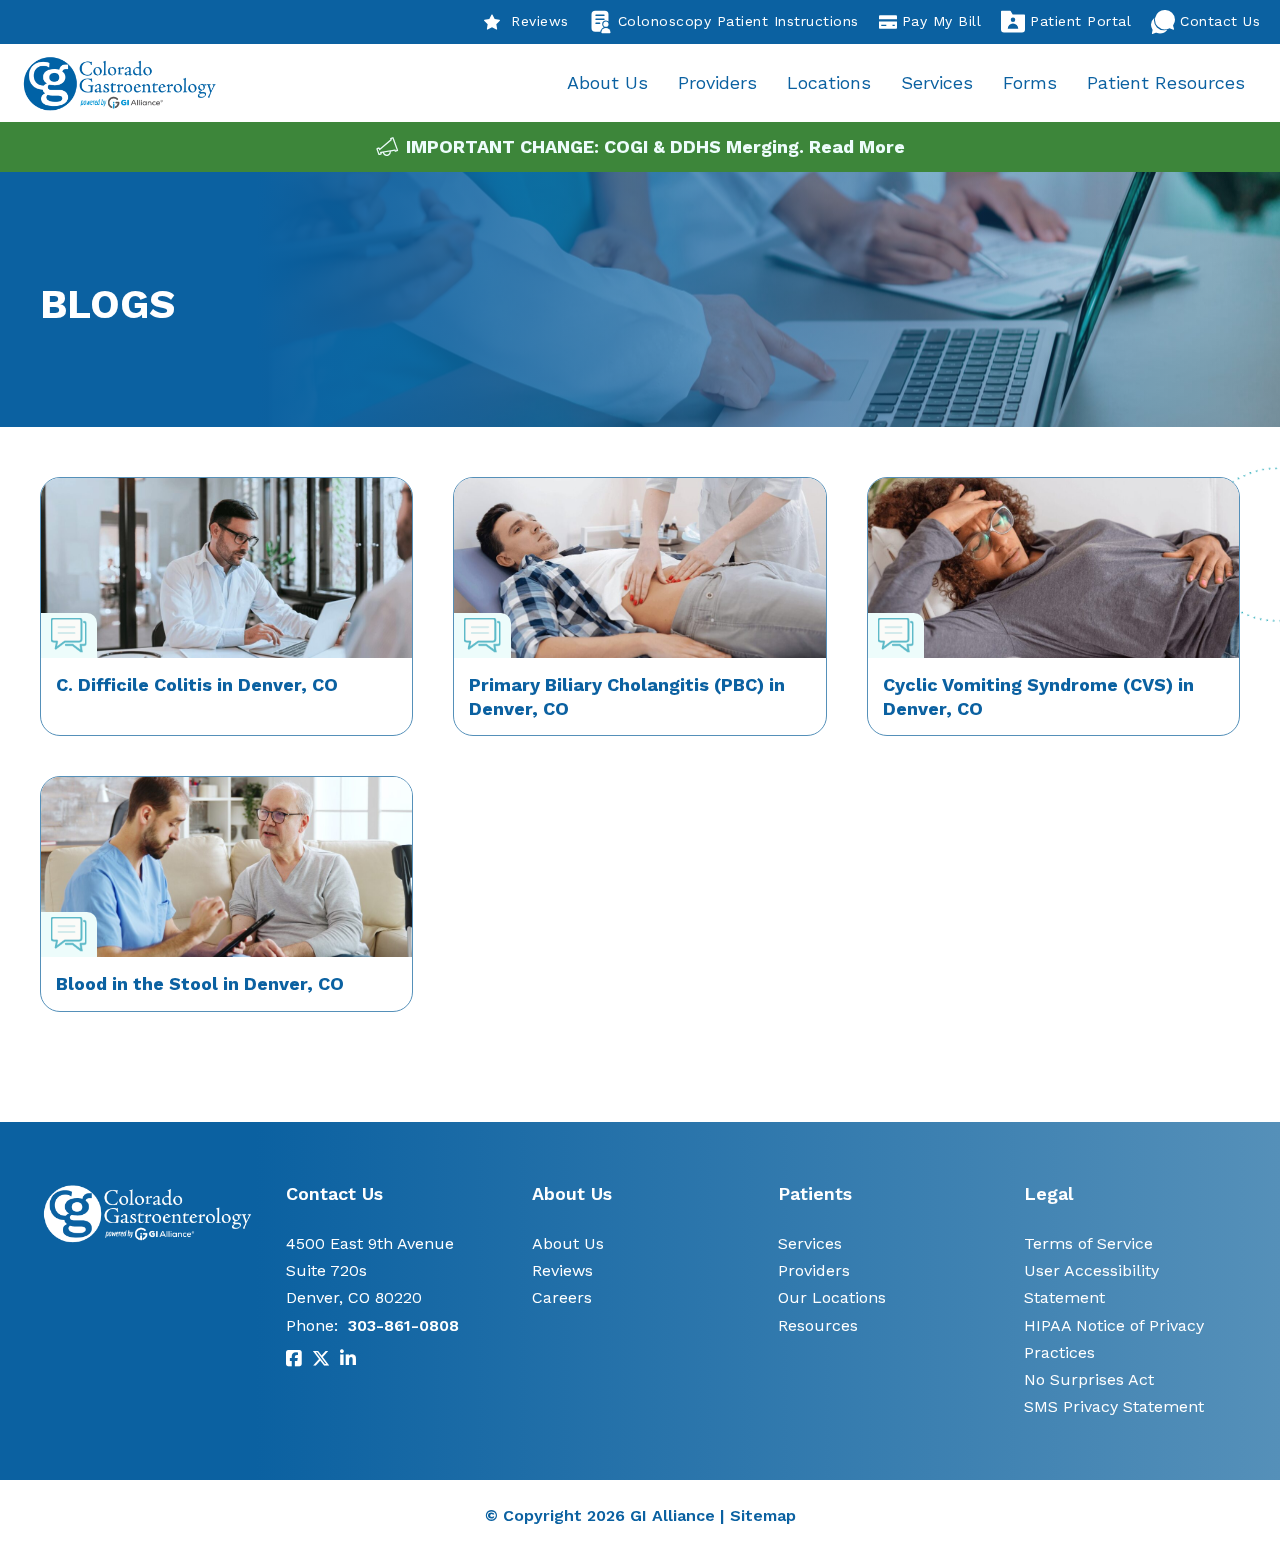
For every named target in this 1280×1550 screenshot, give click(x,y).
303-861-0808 (403, 1325)
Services (937, 82)
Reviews (540, 21)
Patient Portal (1080, 21)
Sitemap (763, 1515)
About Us (607, 82)
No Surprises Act (1089, 1379)
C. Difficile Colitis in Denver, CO (197, 684)
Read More (857, 146)
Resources (818, 1325)
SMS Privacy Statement (1114, 1406)
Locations (829, 82)
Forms (1030, 82)
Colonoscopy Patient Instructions (738, 21)
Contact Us (1220, 21)
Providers (717, 82)
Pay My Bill (942, 21)
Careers (562, 1297)
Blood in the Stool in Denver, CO (200, 983)
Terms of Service (1088, 1243)
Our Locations (832, 1297)
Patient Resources (1166, 82)
